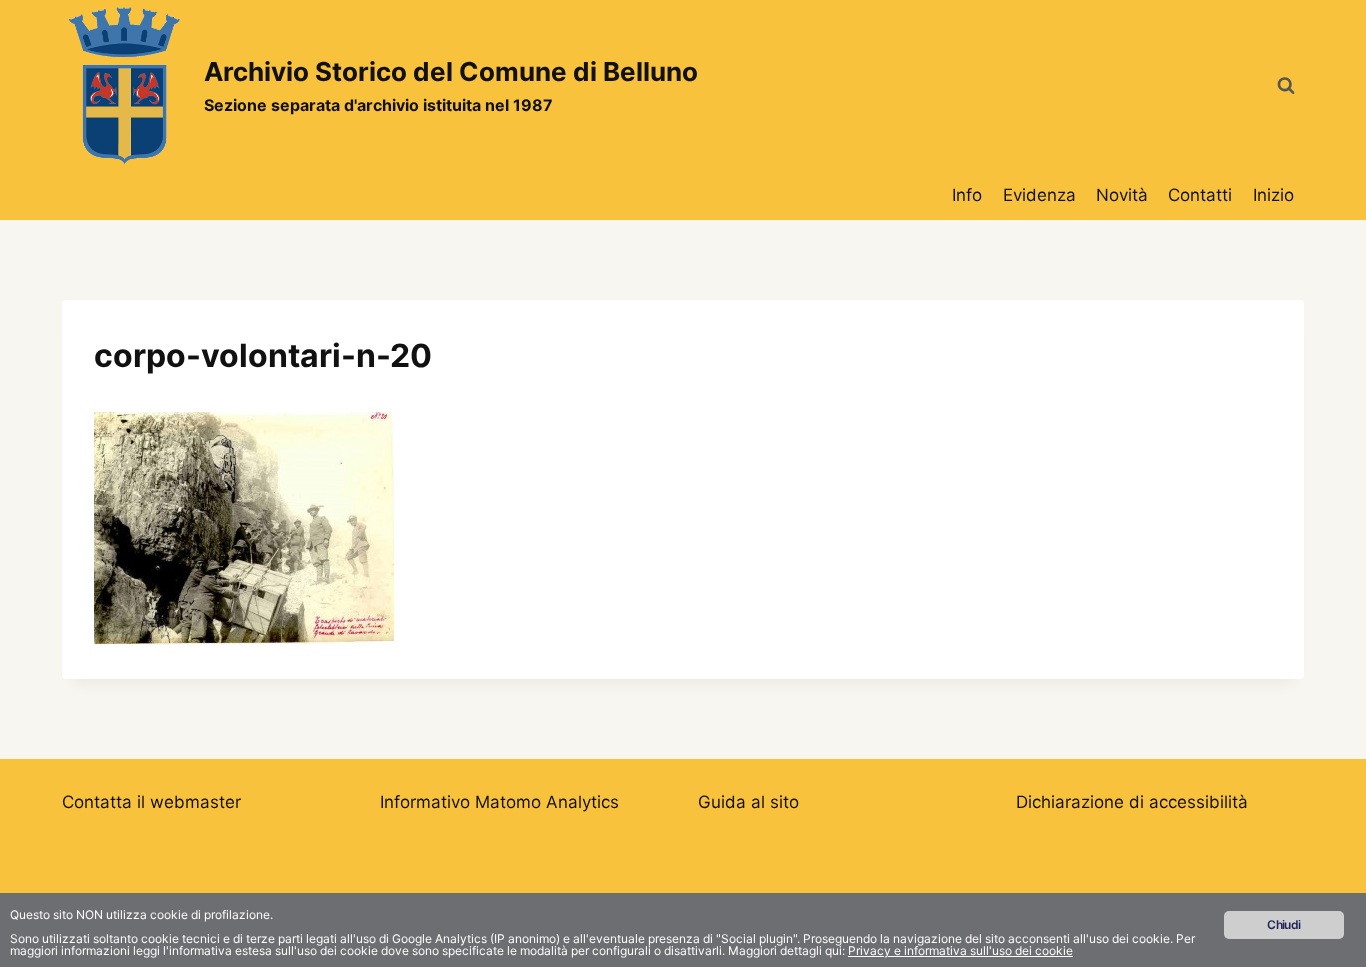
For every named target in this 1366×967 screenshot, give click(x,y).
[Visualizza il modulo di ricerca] (1286, 86)
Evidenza (1039, 195)
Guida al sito (748, 802)
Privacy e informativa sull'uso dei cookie (960, 950)
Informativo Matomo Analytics (499, 802)
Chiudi (1283, 924)
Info (967, 195)
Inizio (1273, 195)
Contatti (1200, 195)
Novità (1122, 195)
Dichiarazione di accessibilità (1132, 802)
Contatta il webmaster (151, 802)
